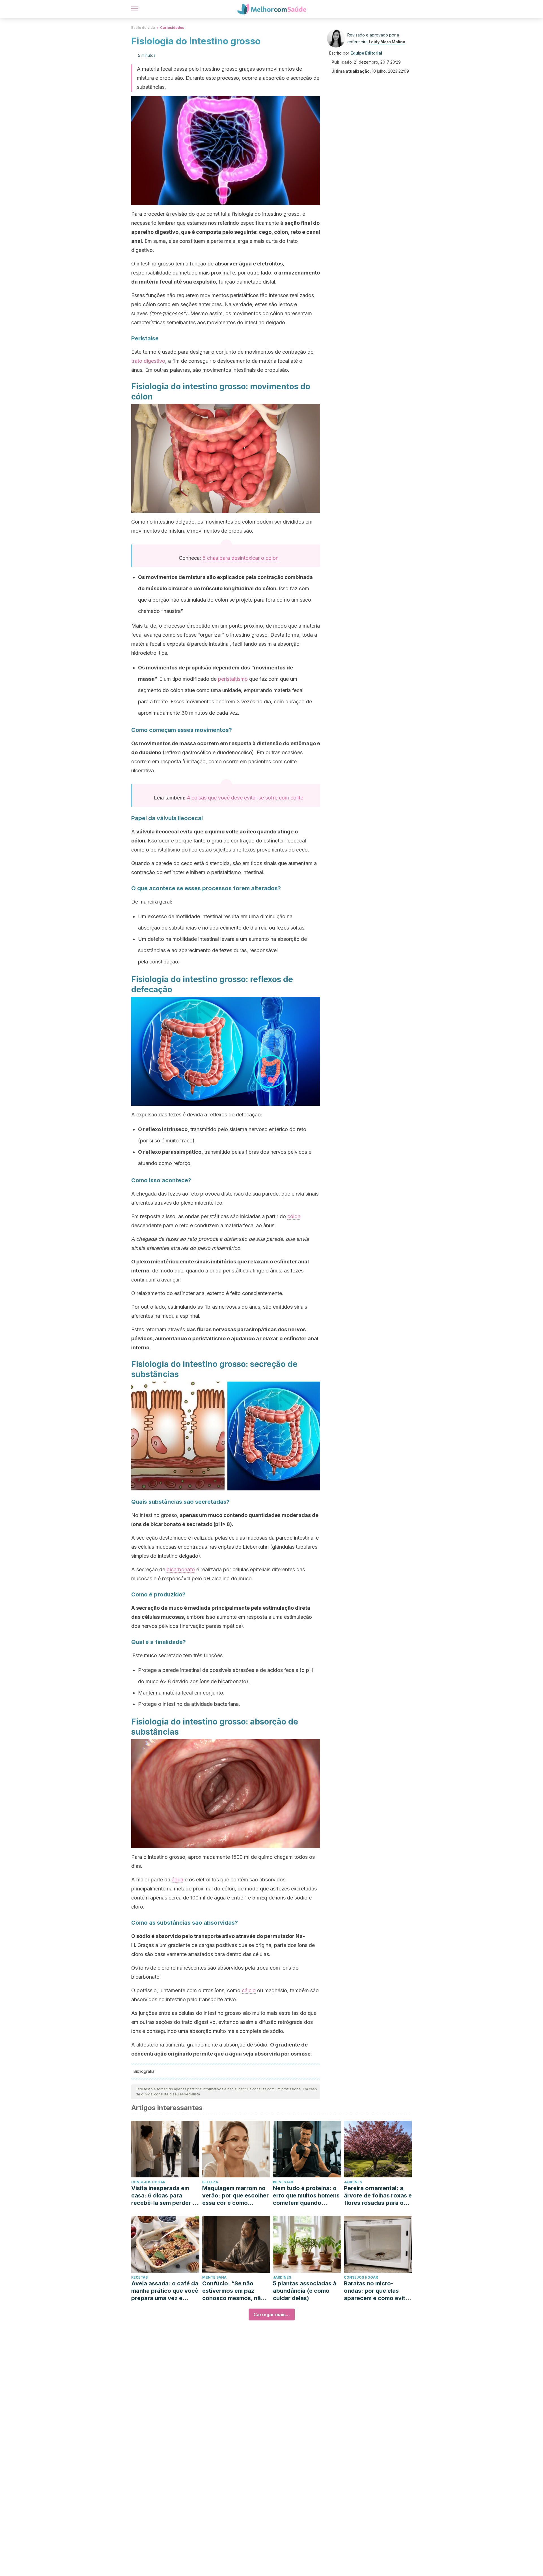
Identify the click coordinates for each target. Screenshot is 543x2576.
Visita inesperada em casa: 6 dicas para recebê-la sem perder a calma (163, 2196)
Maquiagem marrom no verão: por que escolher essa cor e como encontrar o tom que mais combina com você (235, 2196)
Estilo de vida (143, 28)
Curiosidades (172, 28)
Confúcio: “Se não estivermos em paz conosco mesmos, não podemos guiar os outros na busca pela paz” (233, 2291)
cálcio (249, 1990)
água (177, 1880)
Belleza (210, 2182)
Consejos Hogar (148, 2182)
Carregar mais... (272, 2314)
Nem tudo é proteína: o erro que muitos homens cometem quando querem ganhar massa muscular (306, 2196)
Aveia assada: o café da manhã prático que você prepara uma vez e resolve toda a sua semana (165, 2291)
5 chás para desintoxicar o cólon (241, 558)
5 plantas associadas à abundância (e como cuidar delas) (305, 2291)
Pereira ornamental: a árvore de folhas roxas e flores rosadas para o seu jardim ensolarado (378, 2196)
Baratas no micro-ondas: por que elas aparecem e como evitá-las (378, 2291)
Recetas (139, 2277)
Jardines (353, 2182)
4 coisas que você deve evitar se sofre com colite (245, 798)
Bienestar (283, 2182)
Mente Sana (214, 2277)
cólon (294, 1216)
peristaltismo (233, 679)
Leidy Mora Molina (387, 42)
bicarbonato (181, 1569)
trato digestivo (148, 361)
